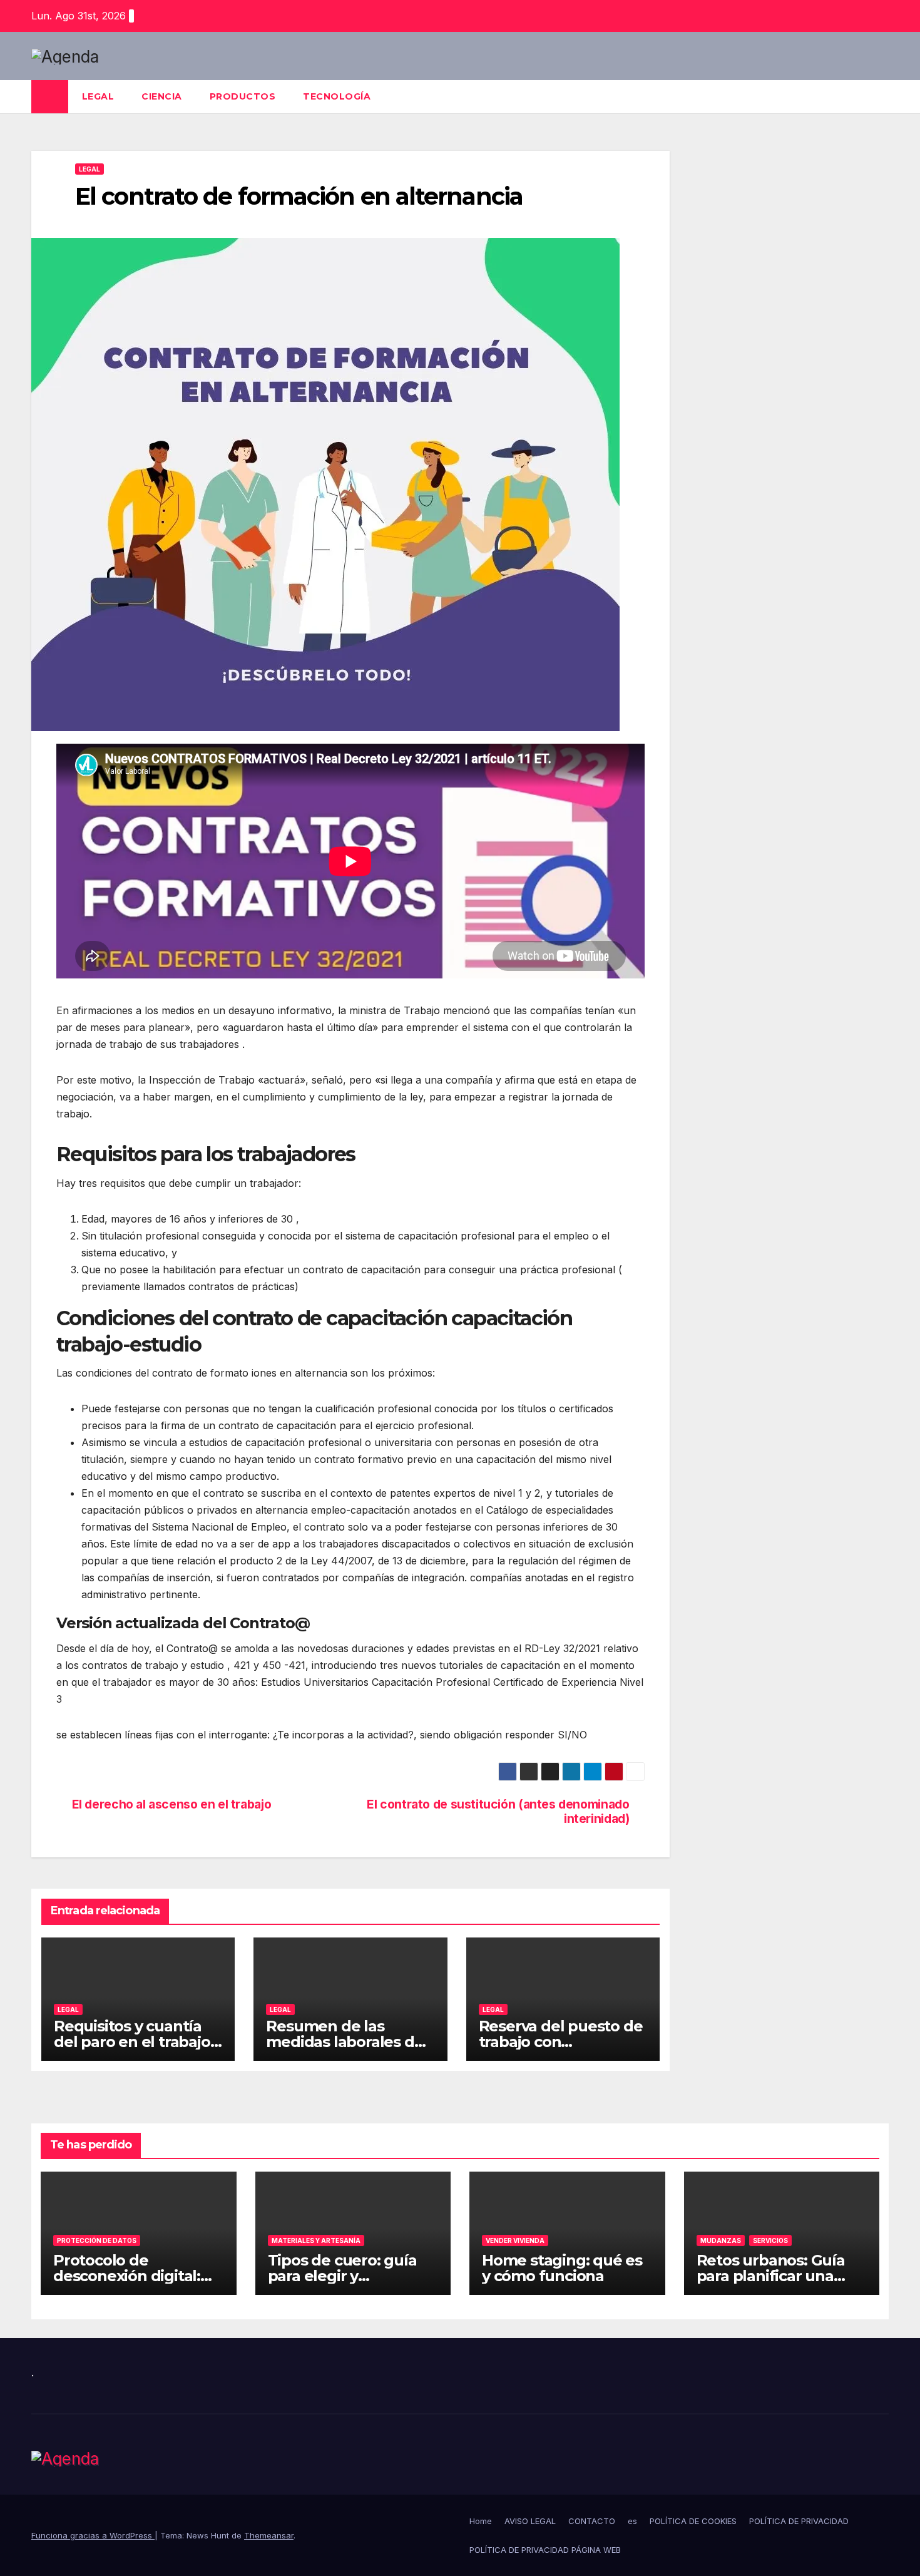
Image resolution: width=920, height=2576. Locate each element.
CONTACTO (592, 2521)
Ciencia (162, 96)
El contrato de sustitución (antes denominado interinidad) (498, 1812)
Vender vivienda (515, 2240)
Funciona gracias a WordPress (93, 2535)
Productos (243, 96)
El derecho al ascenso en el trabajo (172, 1804)
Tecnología (337, 96)
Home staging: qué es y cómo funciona (562, 2268)
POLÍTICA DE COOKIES (693, 2521)
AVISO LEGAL (530, 2521)
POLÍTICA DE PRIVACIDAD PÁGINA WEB (545, 2550)
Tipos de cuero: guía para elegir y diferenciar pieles (342, 2276)
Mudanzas (721, 2240)
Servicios (770, 2240)
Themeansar (269, 2535)
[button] (880, 97)
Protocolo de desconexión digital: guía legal (127, 2276)
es (632, 2521)
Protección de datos (97, 2240)
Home (481, 2521)
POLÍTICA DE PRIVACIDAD (799, 2521)
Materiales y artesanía (316, 2240)
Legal (98, 96)
